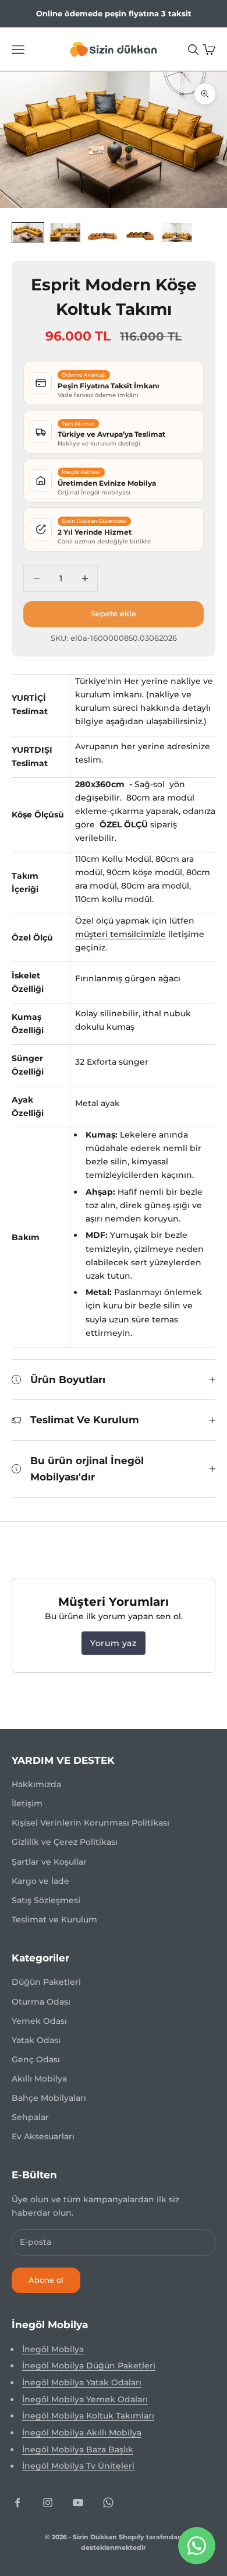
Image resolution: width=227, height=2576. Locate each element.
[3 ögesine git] (102, 232)
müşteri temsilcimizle (120, 934)
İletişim (27, 1803)
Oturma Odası (41, 2002)
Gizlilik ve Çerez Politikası (65, 1842)
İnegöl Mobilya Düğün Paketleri (89, 2366)
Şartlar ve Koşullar (49, 1862)
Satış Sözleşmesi (46, 1900)
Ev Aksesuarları (43, 2136)
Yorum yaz (113, 1643)
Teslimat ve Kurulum (54, 1919)
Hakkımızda (36, 1784)
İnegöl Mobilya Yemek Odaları (85, 2399)
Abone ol (46, 2280)
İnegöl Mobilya (53, 2349)
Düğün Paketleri (46, 1982)
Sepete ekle (114, 613)
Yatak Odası (36, 2040)
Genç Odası (36, 2059)
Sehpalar (30, 2117)
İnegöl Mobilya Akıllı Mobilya (82, 2433)
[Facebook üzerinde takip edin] (17, 2503)
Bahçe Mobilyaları (49, 2098)
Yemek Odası (39, 2021)
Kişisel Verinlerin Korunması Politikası (91, 1823)
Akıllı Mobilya (39, 2079)
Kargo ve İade (40, 1881)
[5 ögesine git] (177, 232)
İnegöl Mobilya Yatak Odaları (82, 2382)
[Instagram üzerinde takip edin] (48, 2503)
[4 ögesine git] (140, 232)
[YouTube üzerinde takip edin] (78, 2503)
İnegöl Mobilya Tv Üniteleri (78, 2466)
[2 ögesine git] (65, 232)
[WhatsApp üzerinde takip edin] (108, 2503)
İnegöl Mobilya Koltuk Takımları (88, 2416)
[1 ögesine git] (28, 232)
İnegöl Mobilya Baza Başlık (78, 2449)
